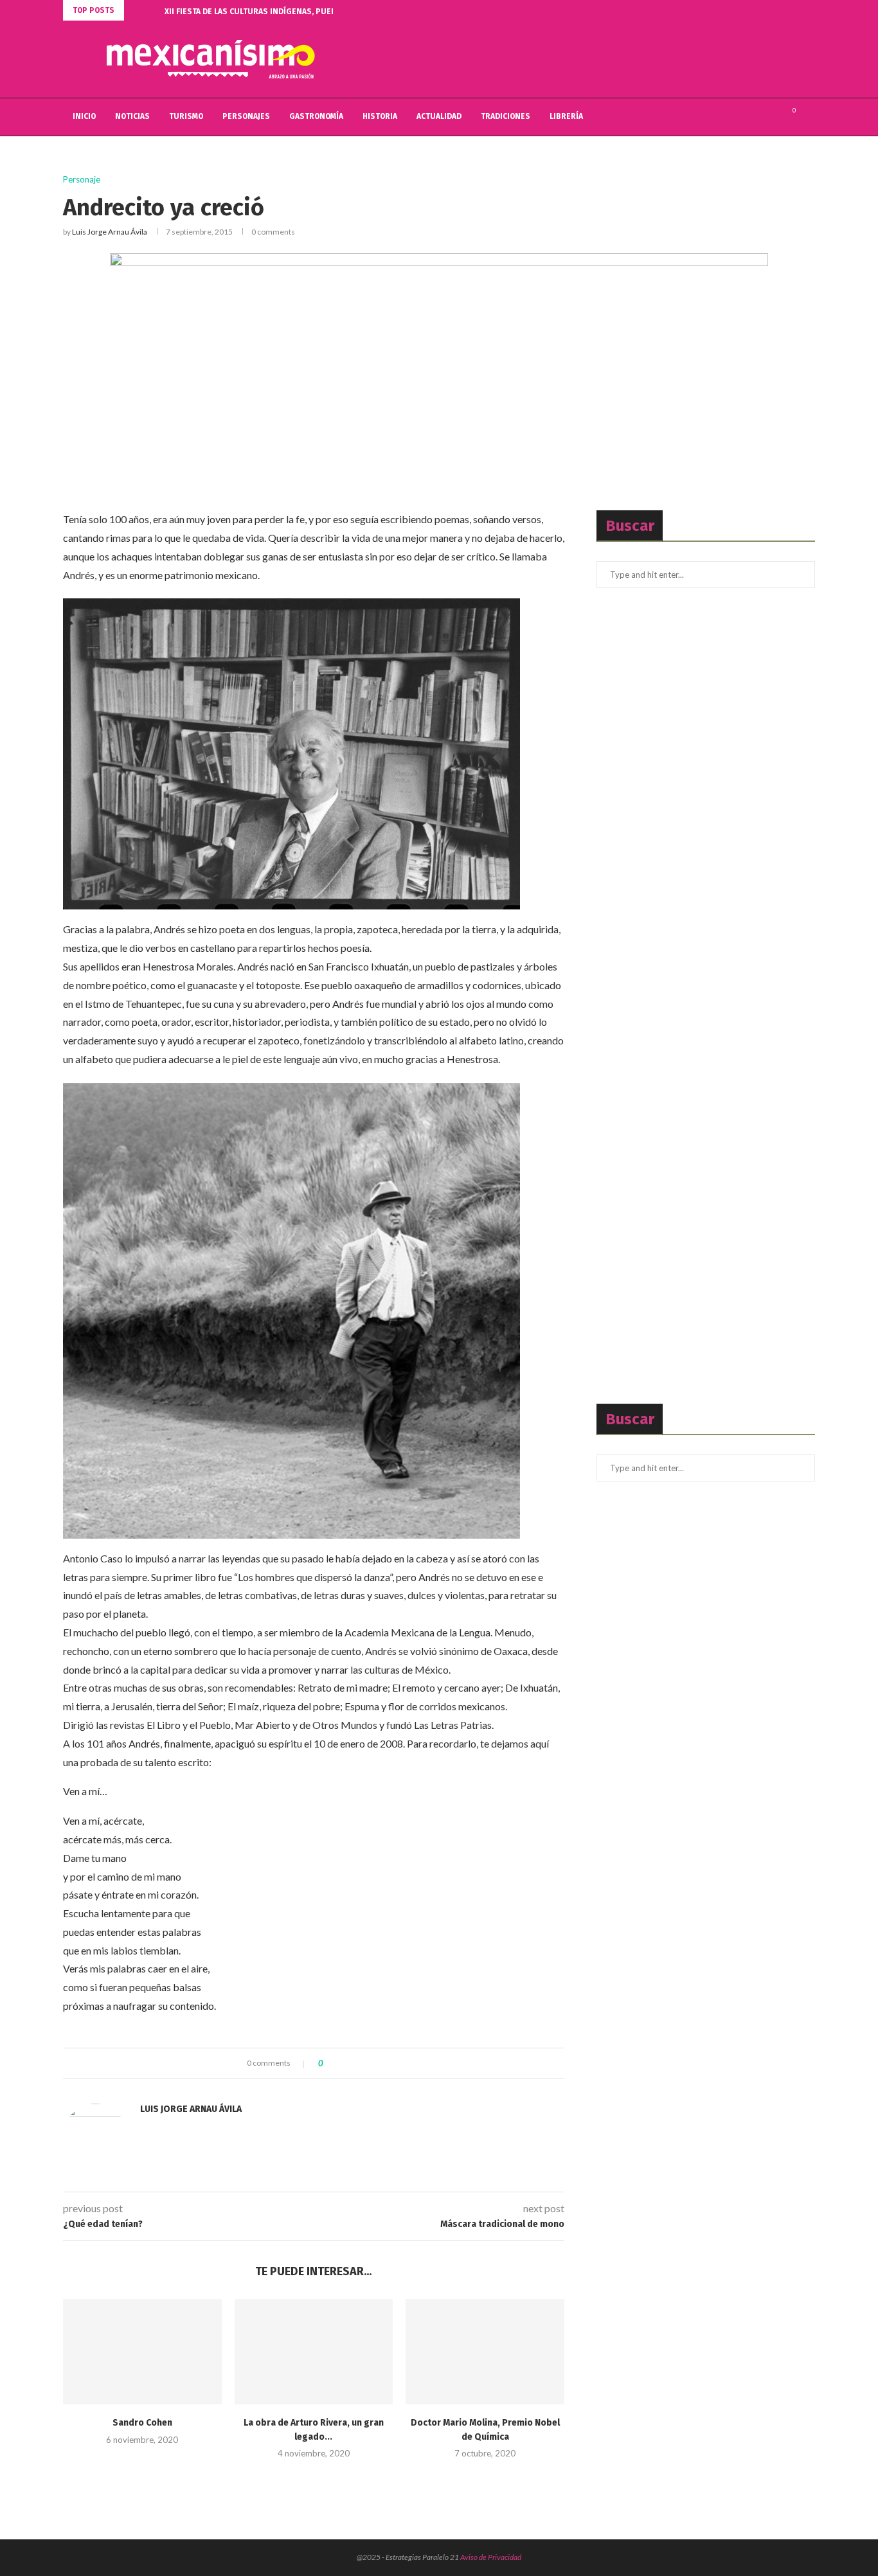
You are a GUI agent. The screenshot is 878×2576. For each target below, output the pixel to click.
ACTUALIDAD (439, 116)
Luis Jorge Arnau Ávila (110, 232)
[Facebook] (744, 117)
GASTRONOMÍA (316, 116)
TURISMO (186, 116)
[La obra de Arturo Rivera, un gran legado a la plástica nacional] (314, 2352)
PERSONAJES (246, 116)
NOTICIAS (132, 116)
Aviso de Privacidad (491, 2557)
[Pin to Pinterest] (368, 2063)
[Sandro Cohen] (142, 2352)
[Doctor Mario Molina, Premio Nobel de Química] (485, 2352)
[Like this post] (330, 2063)
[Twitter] (757, 117)
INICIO (84, 116)
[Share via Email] (380, 2063)
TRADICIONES (506, 116)
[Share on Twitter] (356, 2063)
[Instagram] (771, 117)
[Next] (152, 10)
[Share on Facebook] (344, 2063)
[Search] (809, 117)
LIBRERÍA (566, 116)
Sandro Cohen (142, 2423)
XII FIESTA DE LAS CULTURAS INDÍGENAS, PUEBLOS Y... (263, 12)
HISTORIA (380, 116)
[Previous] (136, 10)
